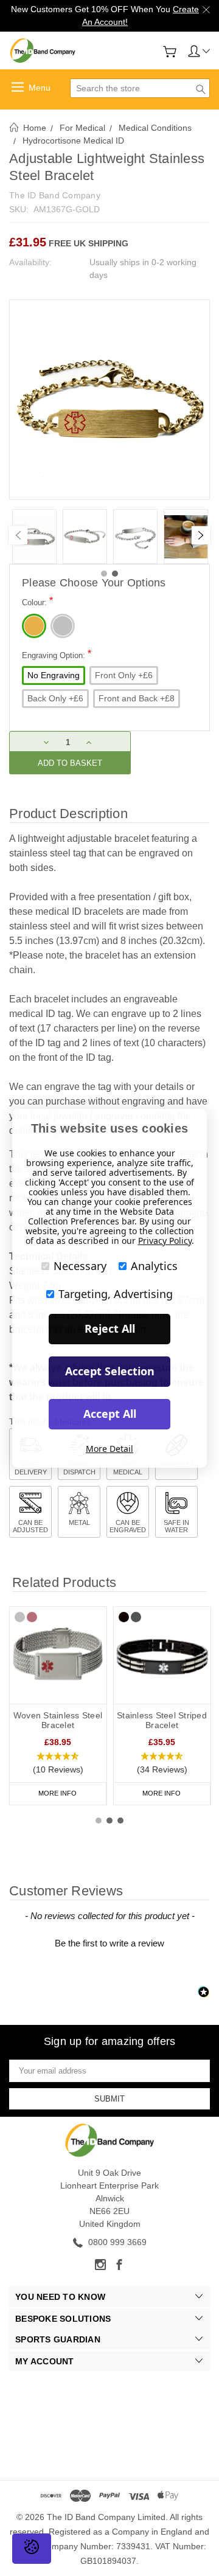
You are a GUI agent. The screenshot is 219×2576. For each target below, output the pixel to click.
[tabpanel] (34, 536)
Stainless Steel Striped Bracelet (162, 1720)
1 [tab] (104, 574)
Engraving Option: (57, 654)
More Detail (109, 1449)
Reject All (110, 1328)
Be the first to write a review (109, 1943)
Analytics (154, 1266)
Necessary (80, 1266)
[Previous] (18, 535)
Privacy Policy (165, 1241)
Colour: (37, 601)
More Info (57, 1793)
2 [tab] (115, 574)
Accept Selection (110, 1371)
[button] (58, 1763)
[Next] (201, 535)
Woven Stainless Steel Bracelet (58, 1720)
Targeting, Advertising (116, 1294)
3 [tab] (120, 1821)
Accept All (110, 1414)
